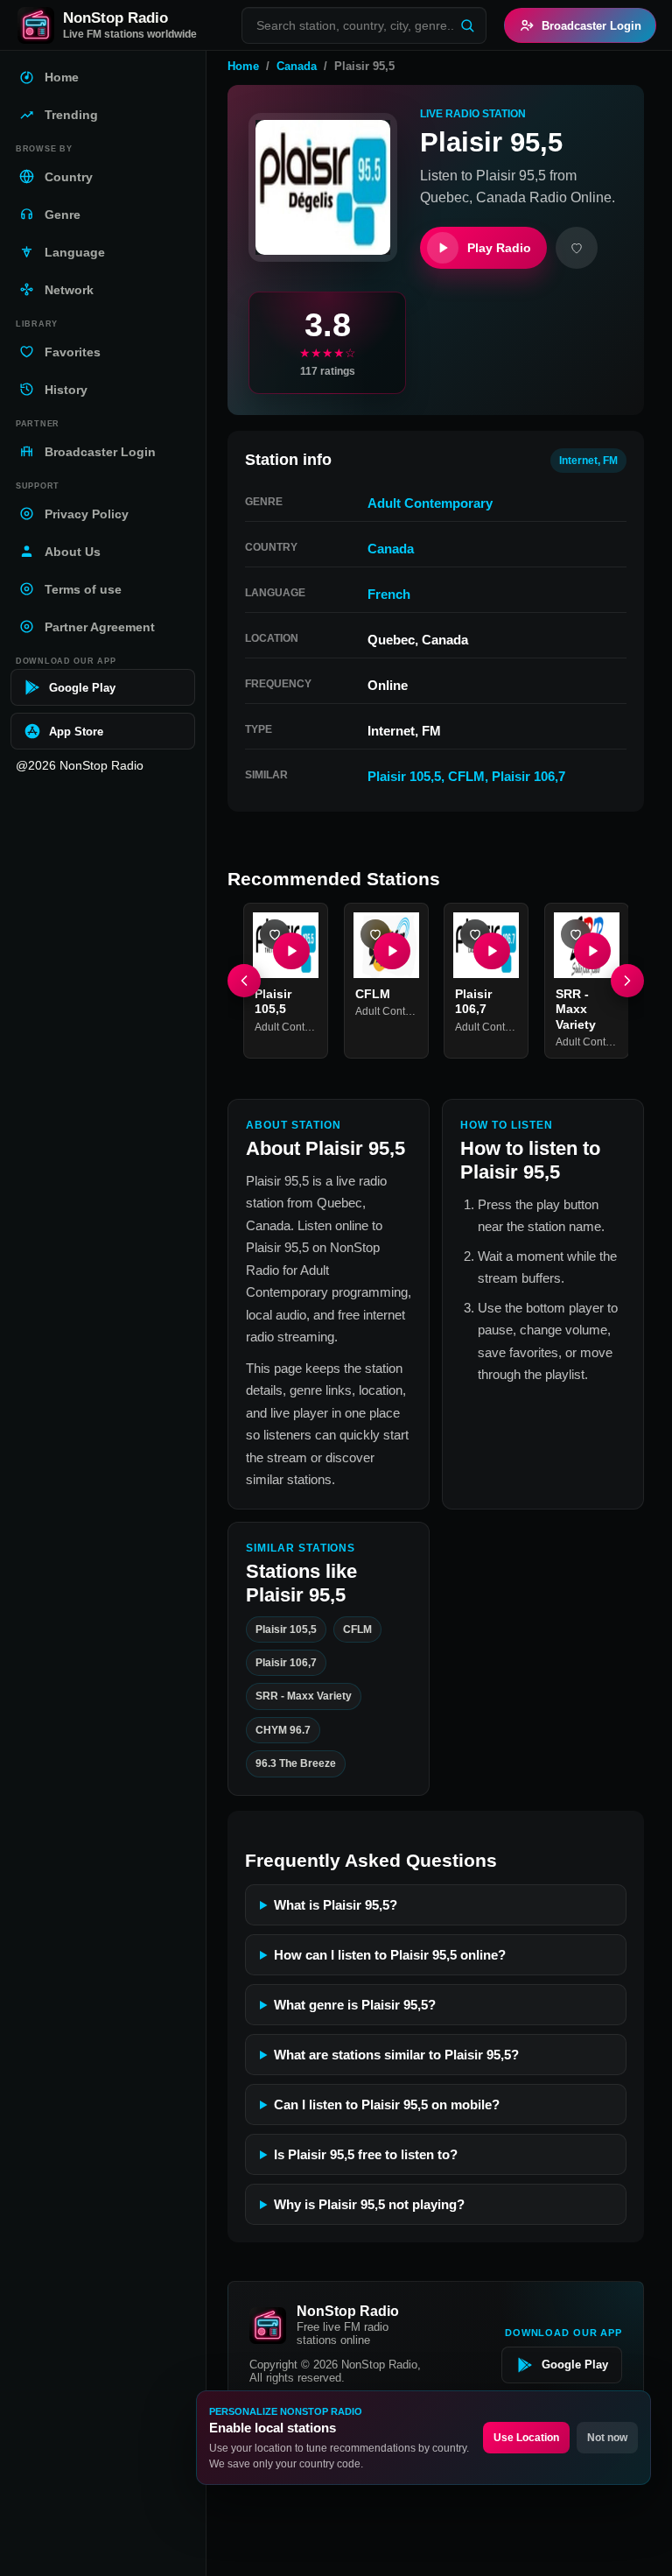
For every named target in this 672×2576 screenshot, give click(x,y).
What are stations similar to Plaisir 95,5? (396, 2055)
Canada (297, 66)
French (389, 594)
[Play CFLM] (391, 950)
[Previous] (244, 981)
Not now (607, 2438)
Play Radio (499, 248)
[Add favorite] (577, 248)
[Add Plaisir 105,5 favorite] (275, 934)
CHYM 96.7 (283, 1729)
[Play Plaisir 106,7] (492, 950)
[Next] (627, 981)
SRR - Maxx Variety (576, 1008)
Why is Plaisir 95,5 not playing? (369, 2204)
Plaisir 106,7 (528, 776)
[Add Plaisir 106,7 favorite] (475, 934)
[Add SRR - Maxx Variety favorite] (576, 934)
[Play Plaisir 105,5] (291, 950)
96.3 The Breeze (296, 1763)
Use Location (526, 2438)
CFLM (466, 776)
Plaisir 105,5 (404, 776)
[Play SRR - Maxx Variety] (591, 950)
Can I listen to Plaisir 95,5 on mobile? (387, 2104)
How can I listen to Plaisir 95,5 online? (390, 1955)
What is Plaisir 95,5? (336, 1905)
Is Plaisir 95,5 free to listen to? (366, 2154)
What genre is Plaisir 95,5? (355, 2005)
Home (243, 66)
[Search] (467, 25)
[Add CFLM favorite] (375, 934)
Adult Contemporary (430, 503)
